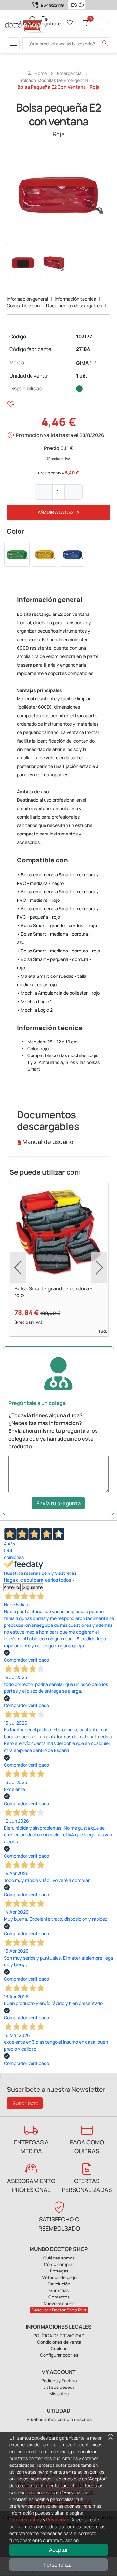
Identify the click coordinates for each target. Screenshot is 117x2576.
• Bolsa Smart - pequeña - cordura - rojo (54, 963)
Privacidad (58, 2520)
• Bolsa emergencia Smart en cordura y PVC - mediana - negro (58, 879)
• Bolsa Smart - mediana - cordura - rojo (58, 951)
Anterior (12, 1587)
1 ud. (82, 376)
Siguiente (33, 1587)
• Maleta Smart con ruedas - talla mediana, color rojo (52, 980)
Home (37, 73)
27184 (83, 349)
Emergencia (69, 73)
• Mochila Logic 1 (34, 1001)
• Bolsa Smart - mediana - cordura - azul (54, 938)
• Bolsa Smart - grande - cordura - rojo (57, 925)
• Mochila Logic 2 (35, 1010)
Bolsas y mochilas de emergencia (54, 80)
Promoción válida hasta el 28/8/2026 (60, 435)
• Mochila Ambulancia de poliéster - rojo (58, 993)
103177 (84, 337)
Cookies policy (26, 2520)
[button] (83, 5)
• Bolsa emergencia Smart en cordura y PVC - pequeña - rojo (58, 913)
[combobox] (73, 5)
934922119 (52, 5)
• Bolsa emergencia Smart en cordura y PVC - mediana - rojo (58, 896)
